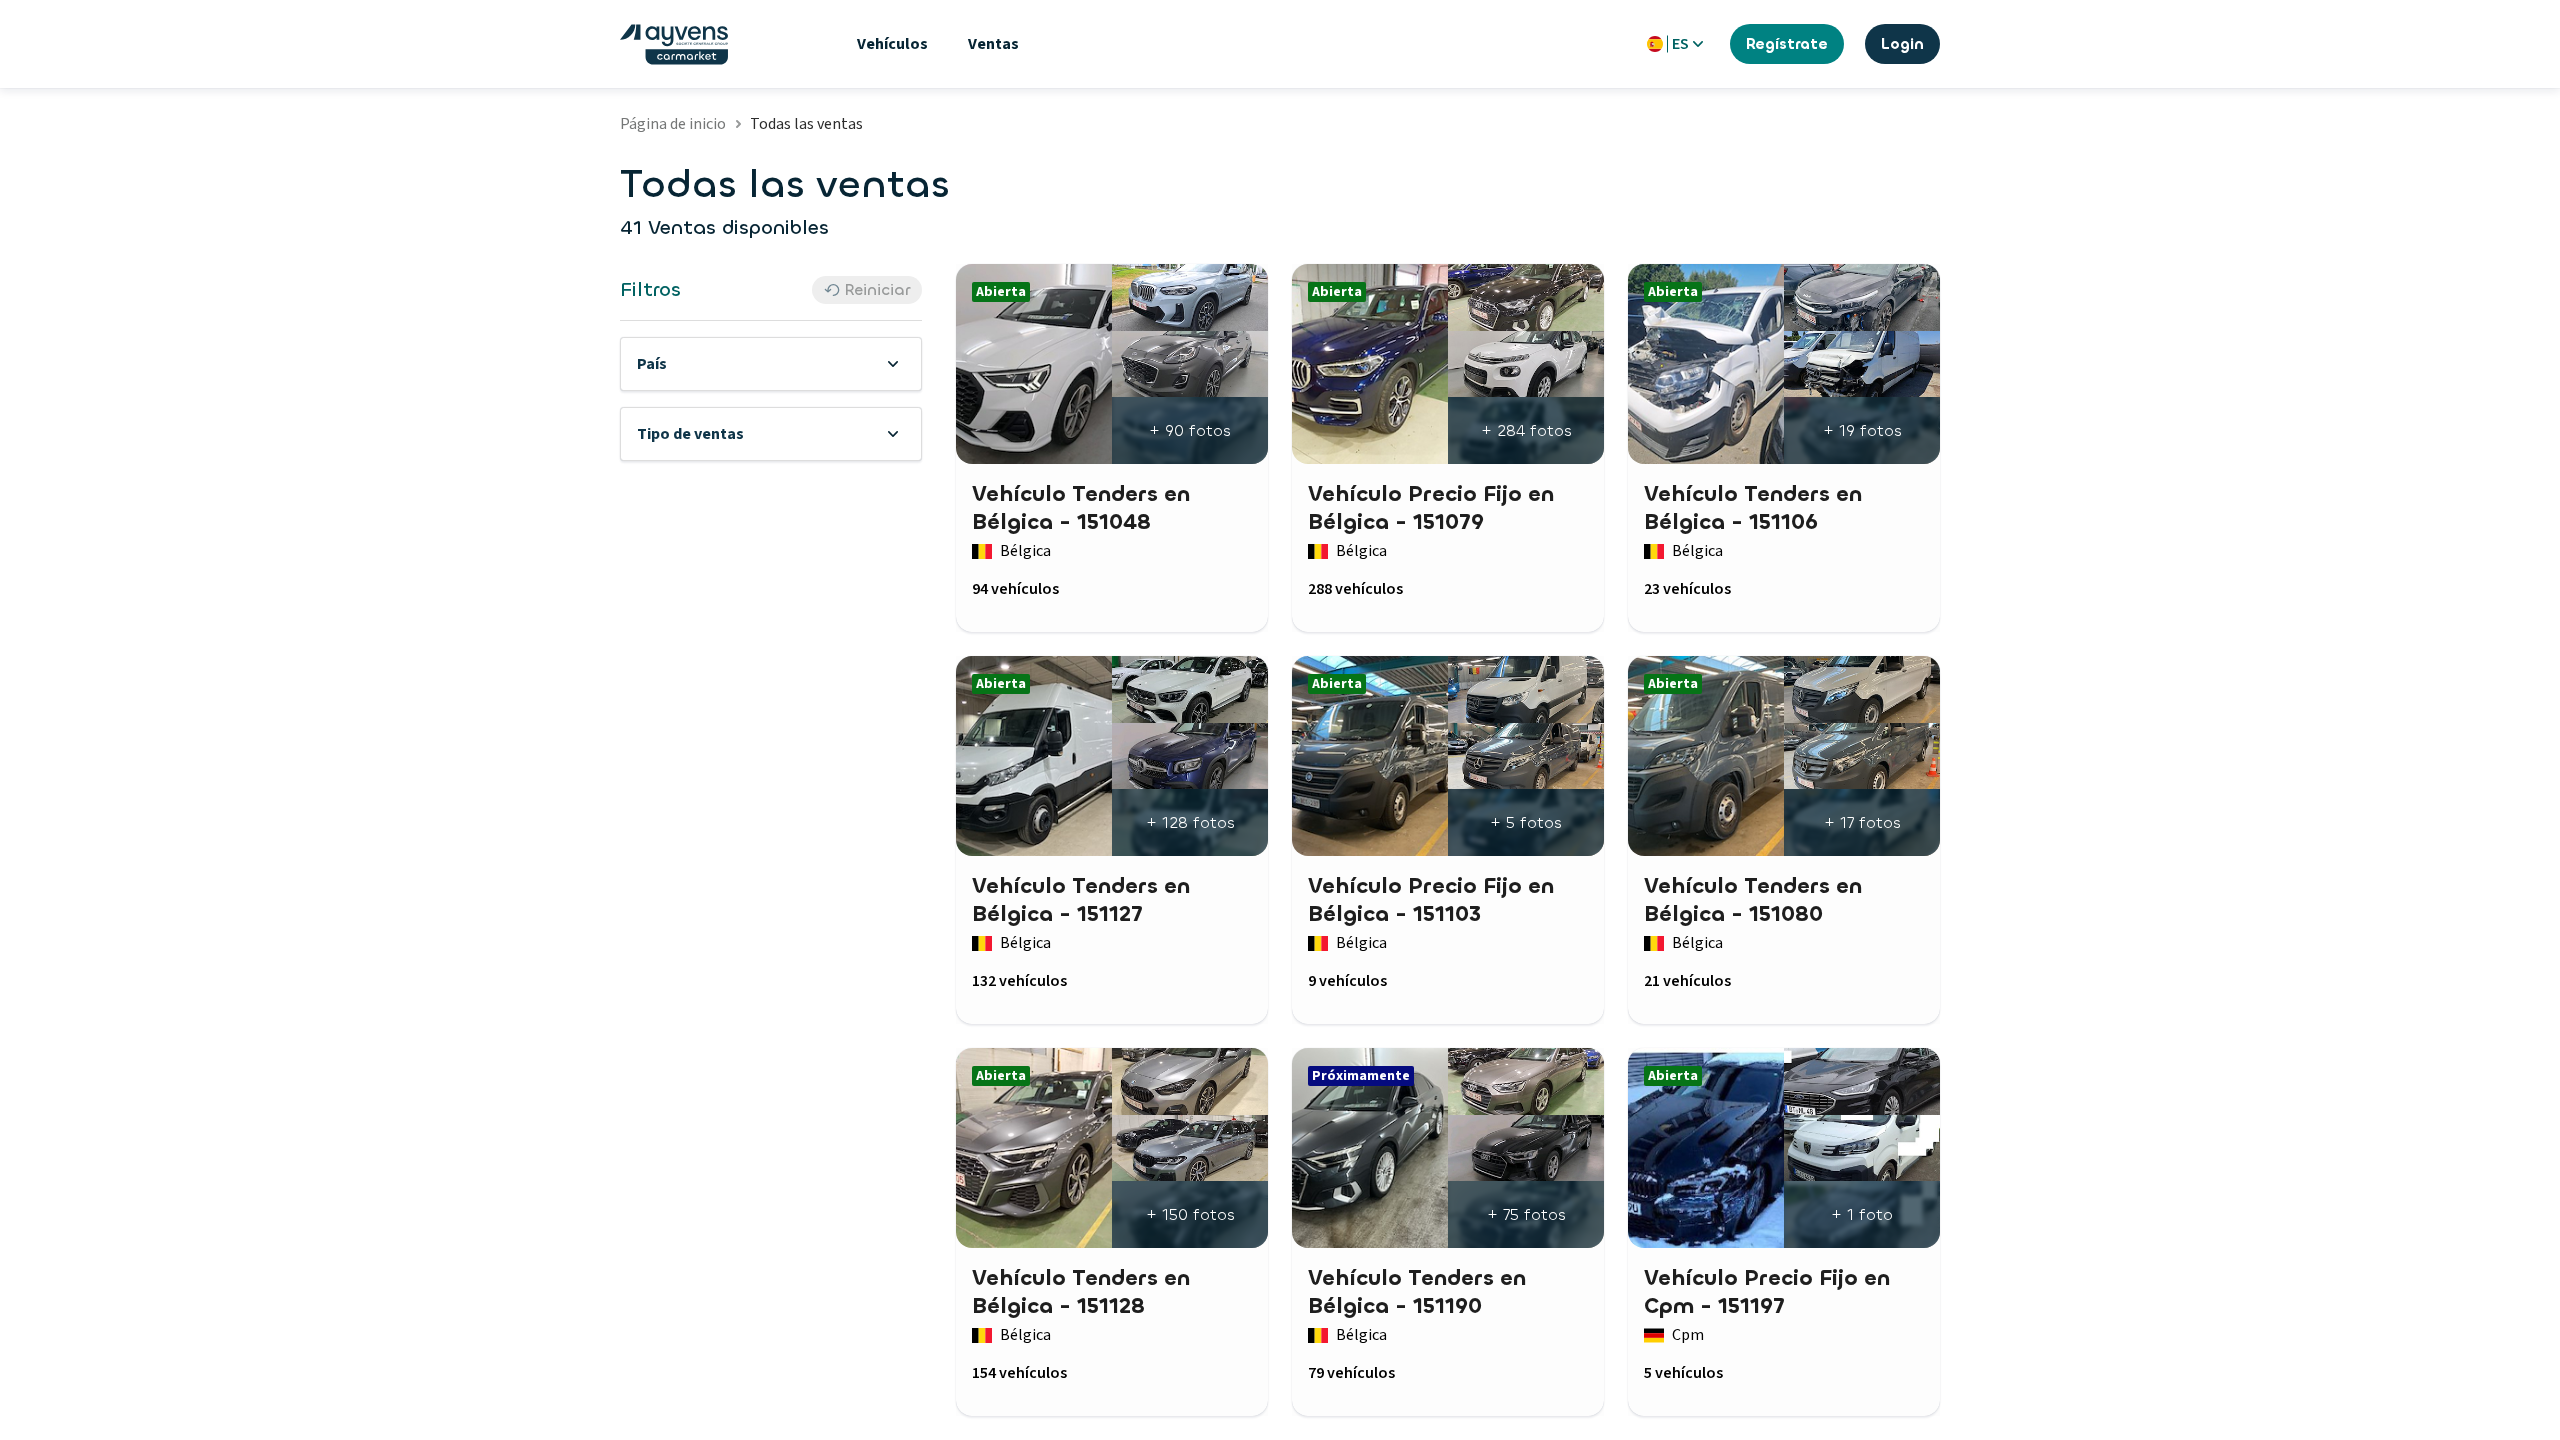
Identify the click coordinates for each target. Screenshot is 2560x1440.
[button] (771, 364)
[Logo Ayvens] (674, 44)
